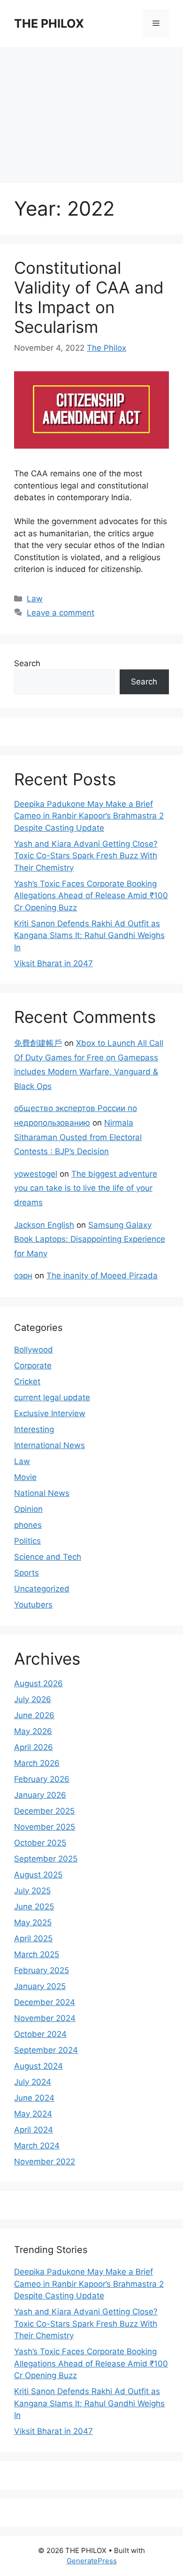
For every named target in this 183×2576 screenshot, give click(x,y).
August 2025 (38, 1875)
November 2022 (45, 2162)
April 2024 (34, 2130)
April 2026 (34, 1747)
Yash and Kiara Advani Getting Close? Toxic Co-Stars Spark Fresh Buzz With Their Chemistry (86, 856)
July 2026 (33, 1699)
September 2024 (46, 2050)
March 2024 (37, 2146)
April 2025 (33, 1938)
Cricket (27, 1382)
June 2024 (34, 2098)
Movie (25, 1477)
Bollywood (34, 1350)
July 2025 (32, 1891)
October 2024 (40, 2034)
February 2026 (42, 1779)
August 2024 (38, 2066)
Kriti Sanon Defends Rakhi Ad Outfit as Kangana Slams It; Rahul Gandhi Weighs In (89, 935)
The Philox (107, 348)
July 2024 (33, 2082)
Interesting (34, 1429)
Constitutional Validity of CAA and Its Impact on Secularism (89, 297)
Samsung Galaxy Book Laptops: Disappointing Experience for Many (90, 1239)
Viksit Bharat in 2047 (53, 963)
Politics (27, 1541)
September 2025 (46, 1859)
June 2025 (34, 1907)
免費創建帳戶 (38, 1043)
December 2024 (45, 2002)
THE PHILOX (49, 23)
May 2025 (33, 1923)
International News (50, 1445)
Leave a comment (61, 613)
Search (27, 663)
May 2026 (33, 1731)
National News (42, 1493)
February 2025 (42, 1970)
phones (28, 1525)
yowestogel (36, 1174)
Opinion (28, 1509)
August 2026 (38, 1683)
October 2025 (40, 1843)
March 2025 (37, 1954)
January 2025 (40, 1986)
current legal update (52, 1397)
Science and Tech (48, 1557)
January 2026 (40, 1795)
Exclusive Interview (50, 1413)
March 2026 (37, 1763)
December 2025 (44, 1811)
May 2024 (33, 2114)
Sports (27, 1573)
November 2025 (45, 1827)
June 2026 (34, 1715)
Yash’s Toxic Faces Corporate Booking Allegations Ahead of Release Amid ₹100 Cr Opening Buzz (91, 896)
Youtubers (33, 1605)
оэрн (23, 1276)
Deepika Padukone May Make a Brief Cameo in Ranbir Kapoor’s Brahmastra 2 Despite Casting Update (89, 816)
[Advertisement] (91, 110)
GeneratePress (92, 2561)
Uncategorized (42, 1589)
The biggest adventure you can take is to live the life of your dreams (86, 1188)
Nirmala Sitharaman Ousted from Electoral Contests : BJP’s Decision (78, 1137)
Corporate (33, 1366)
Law (35, 599)
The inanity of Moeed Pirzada (102, 1276)
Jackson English (44, 1225)
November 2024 (45, 2018)
